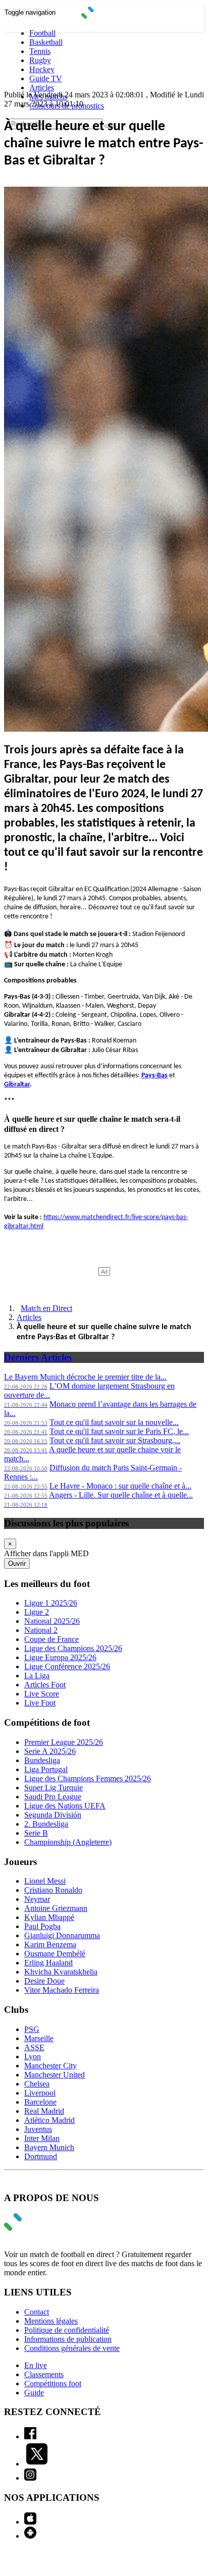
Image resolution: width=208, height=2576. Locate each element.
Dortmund (41, 2156)
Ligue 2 (37, 1612)
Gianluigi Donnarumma (62, 1935)
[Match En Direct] (37, 2228)
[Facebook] (30, 2436)
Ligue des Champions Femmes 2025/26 (88, 1778)
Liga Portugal (46, 1769)
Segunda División (53, 1815)
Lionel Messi (45, 1881)
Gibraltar (17, 1085)
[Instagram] (30, 2478)
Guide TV (46, 78)
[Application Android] (30, 2536)
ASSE (34, 2047)
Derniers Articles (38, 1357)
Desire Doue (44, 1981)
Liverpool (40, 2093)
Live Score (42, 1694)
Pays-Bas (154, 1076)
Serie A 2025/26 (50, 1751)
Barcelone (40, 2102)
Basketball (46, 42)
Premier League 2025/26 (64, 1742)
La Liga (37, 1676)
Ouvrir (17, 1564)
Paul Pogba (42, 1926)
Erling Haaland (48, 1963)
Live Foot (40, 1703)
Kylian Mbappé (49, 1917)
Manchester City (50, 2066)
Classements (44, 2374)
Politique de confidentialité (67, 2330)
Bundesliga (42, 1760)
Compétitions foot (53, 2383)
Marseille (39, 2038)
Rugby (40, 60)
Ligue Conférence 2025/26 (67, 1666)
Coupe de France (51, 1639)
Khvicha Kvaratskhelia (61, 1972)
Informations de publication (68, 2339)
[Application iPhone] (30, 2522)
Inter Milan (42, 2138)
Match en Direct (46, 1308)
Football (42, 33)
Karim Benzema (50, 1944)
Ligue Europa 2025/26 (60, 1657)
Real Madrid (44, 2111)
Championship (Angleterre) (68, 1842)
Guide (34, 2393)
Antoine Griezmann (56, 1908)
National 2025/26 (52, 1621)
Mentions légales (51, 2321)
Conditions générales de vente (72, 2348)
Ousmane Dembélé (55, 1954)
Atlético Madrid (49, 2120)
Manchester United (55, 2075)
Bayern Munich (49, 2147)
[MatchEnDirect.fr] (104, 16)
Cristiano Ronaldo (53, 1890)
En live (36, 2365)
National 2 (41, 1630)
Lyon (33, 2057)
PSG (32, 2029)
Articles (42, 88)
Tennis (40, 51)
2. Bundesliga (46, 1824)
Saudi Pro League (53, 1797)
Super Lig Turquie (54, 1788)
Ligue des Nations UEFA (65, 1806)
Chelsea (37, 2084)
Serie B (36, 1833)
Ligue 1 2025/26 (51, 1603)
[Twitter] (37, 2464)
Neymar (37, 1899)
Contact (37, 2312)
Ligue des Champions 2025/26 (73, 1648)
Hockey (42, 69)
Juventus (38, 2129)
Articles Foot (45, 1685)
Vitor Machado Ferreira (62, 1990)
